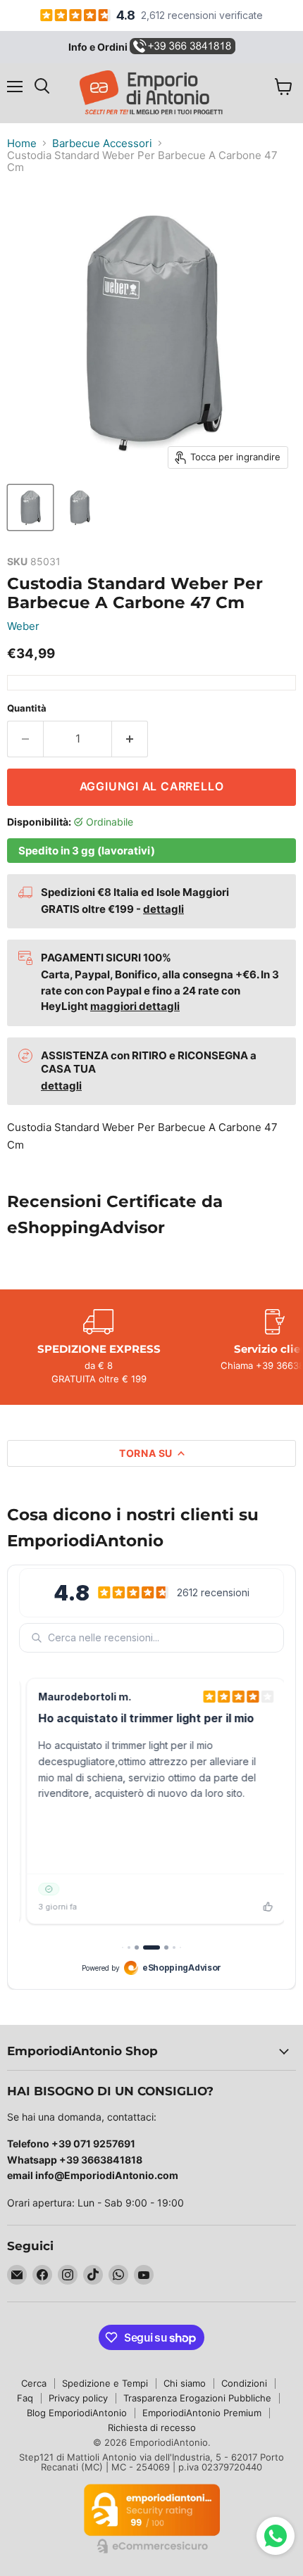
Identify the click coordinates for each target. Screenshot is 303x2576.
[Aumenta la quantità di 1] (130, 739)
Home (22, 143)
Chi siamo (185, 2383)
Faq (25, 2398)
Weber (23, 626)
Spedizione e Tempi (105, 2383)
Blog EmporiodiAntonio (77, 2413)
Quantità (27, 708)
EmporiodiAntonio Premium (202, 2413)
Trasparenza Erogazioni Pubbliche (197, 2398)
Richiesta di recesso (152, 2427)
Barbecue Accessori (102, 143)
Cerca (34, 2383)
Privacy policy (78, 2398)
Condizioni (244, 2383)
